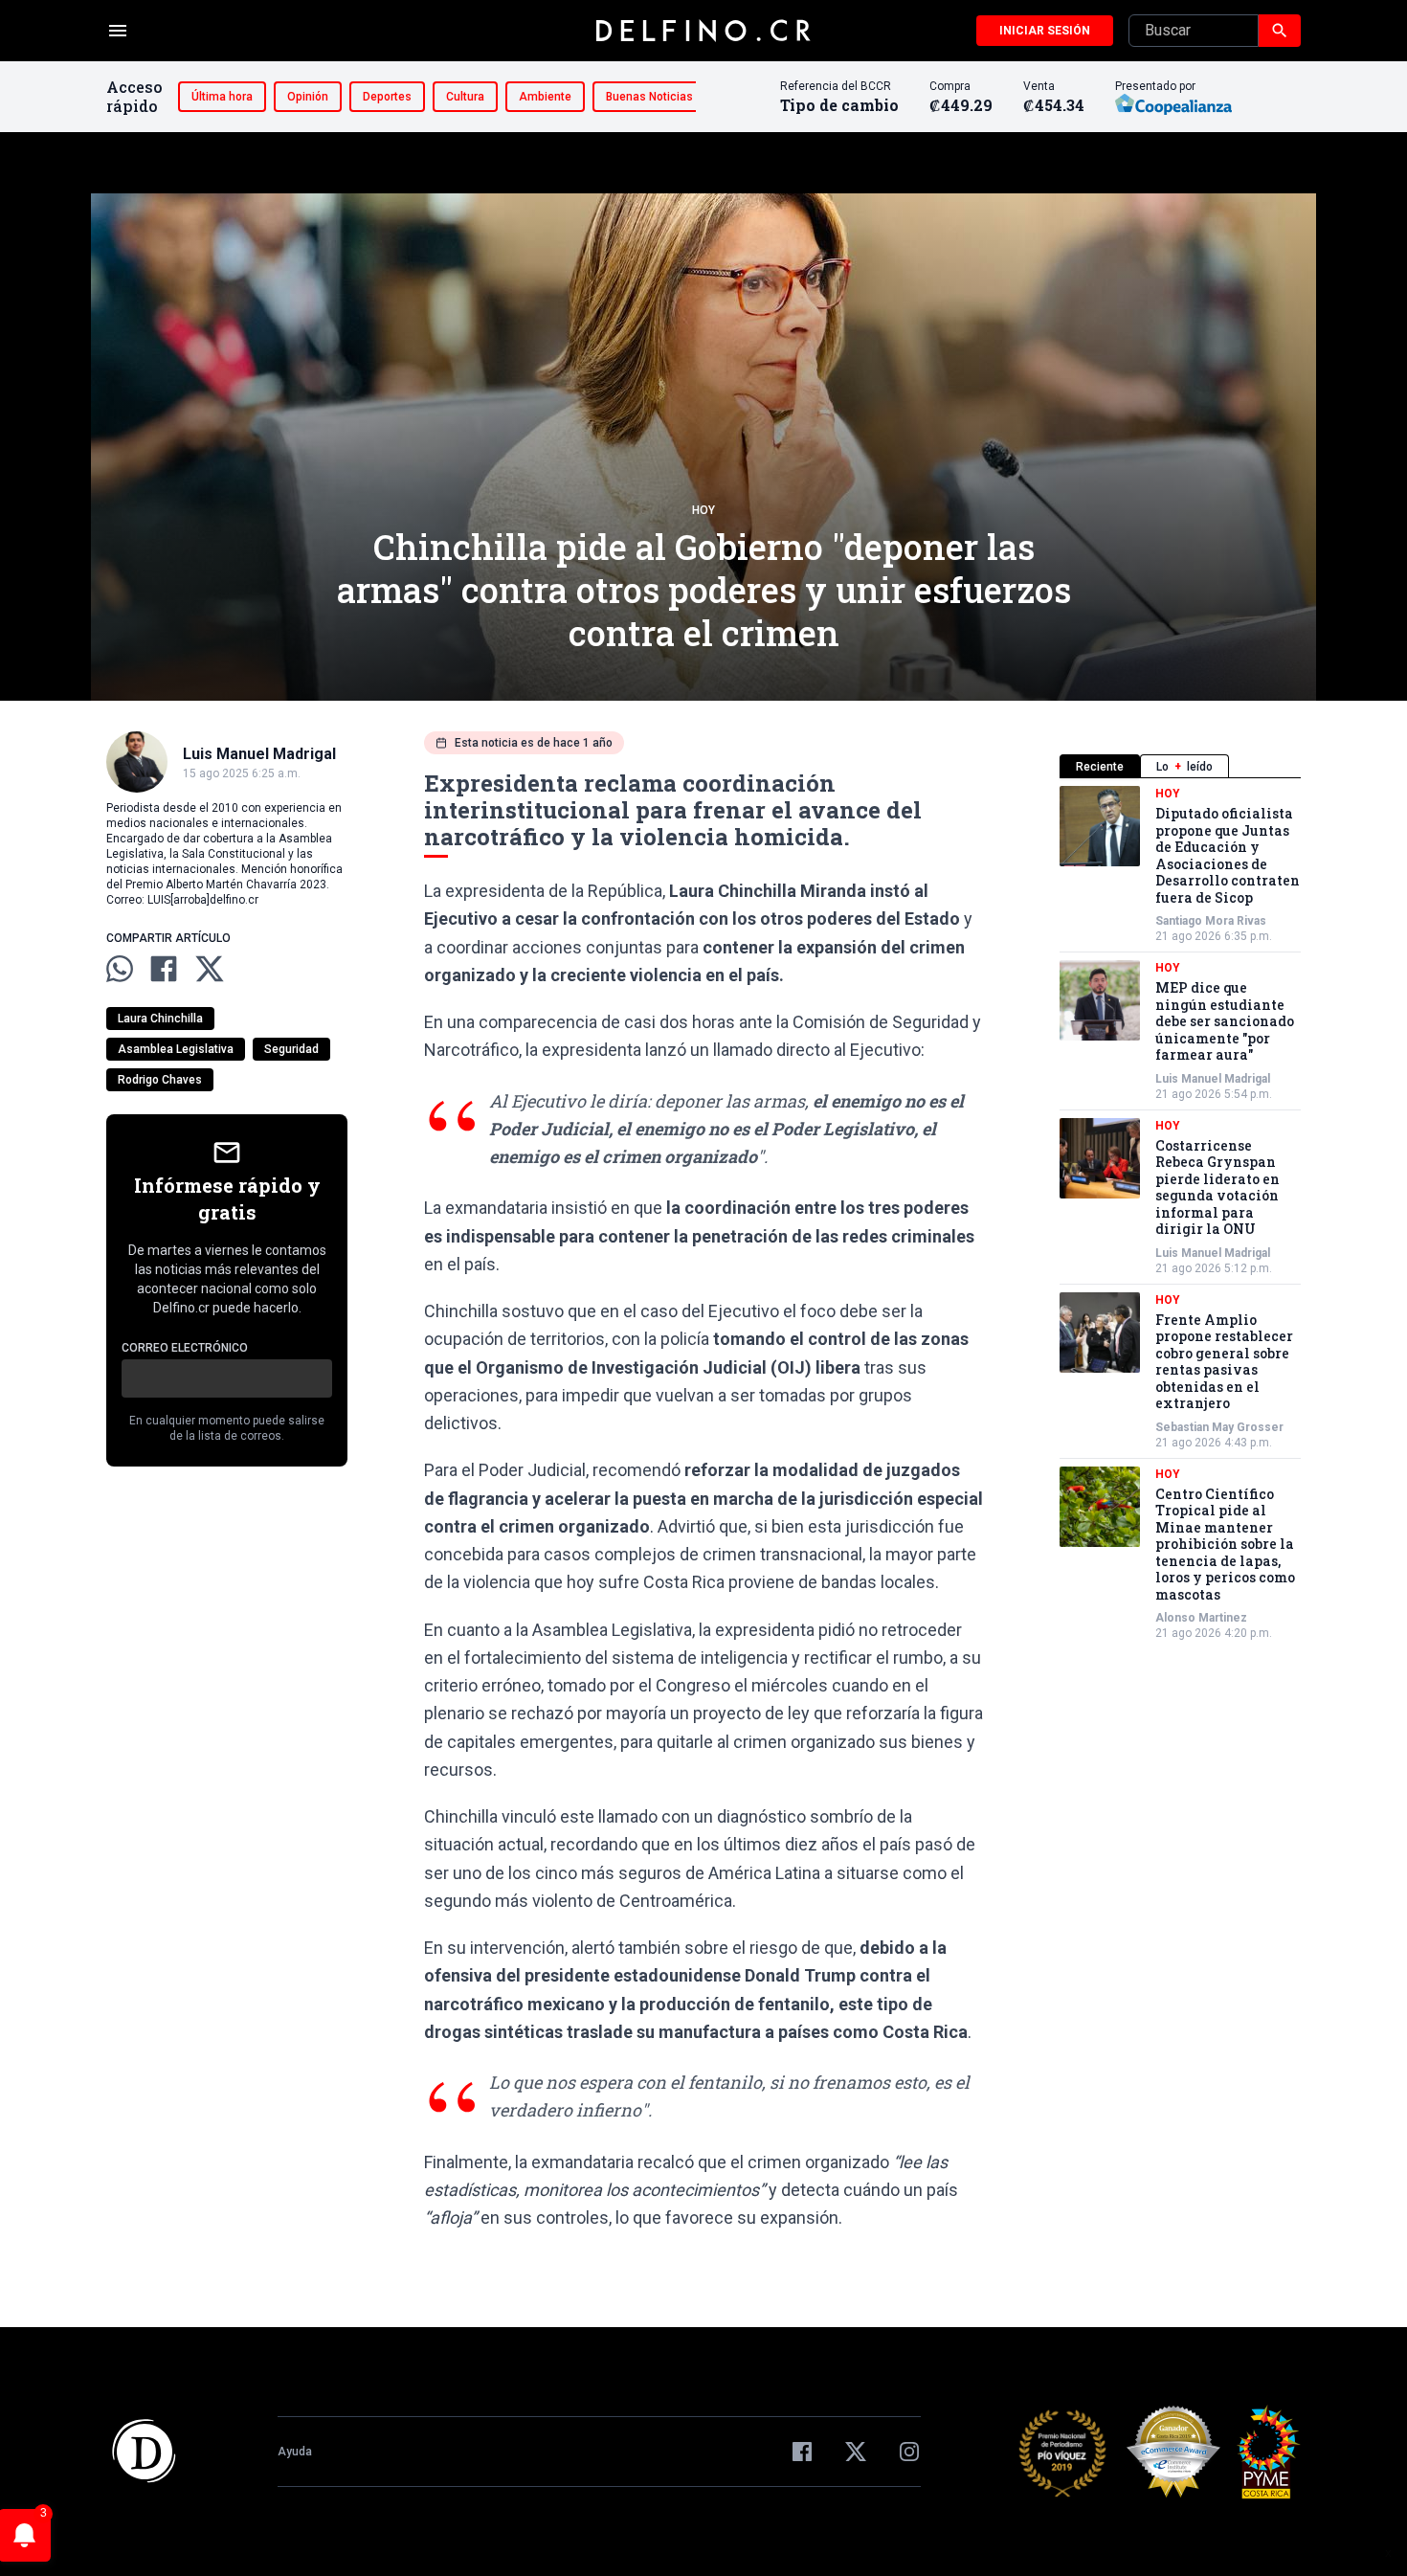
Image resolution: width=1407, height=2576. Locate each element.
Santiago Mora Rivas (1211, 921)
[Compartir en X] (210, 969)
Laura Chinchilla (160, 1019)
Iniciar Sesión (1045, 31)
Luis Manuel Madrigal (1213, 1079)
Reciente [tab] (1100, 767)
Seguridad (291, 1049)
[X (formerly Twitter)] (856, 2452)
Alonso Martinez (1201, 1618)
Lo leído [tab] (1184, 767)
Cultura (465, 97)
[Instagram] (909, 2452)
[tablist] (1180, 766)
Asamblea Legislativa (176, 1049)
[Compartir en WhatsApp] (120, 969)
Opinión (308, 97)
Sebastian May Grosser (1219, 1427)
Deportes (387, 97)
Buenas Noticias (649, 97)
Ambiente (545, 97)
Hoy (703, 510)
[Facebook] (802, 2452)
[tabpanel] (1180, 1213)
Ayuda (295, 2452)
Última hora (222, 97)
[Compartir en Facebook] (164, 969)
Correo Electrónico (185, 1348)
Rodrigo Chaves (160, 1080)
